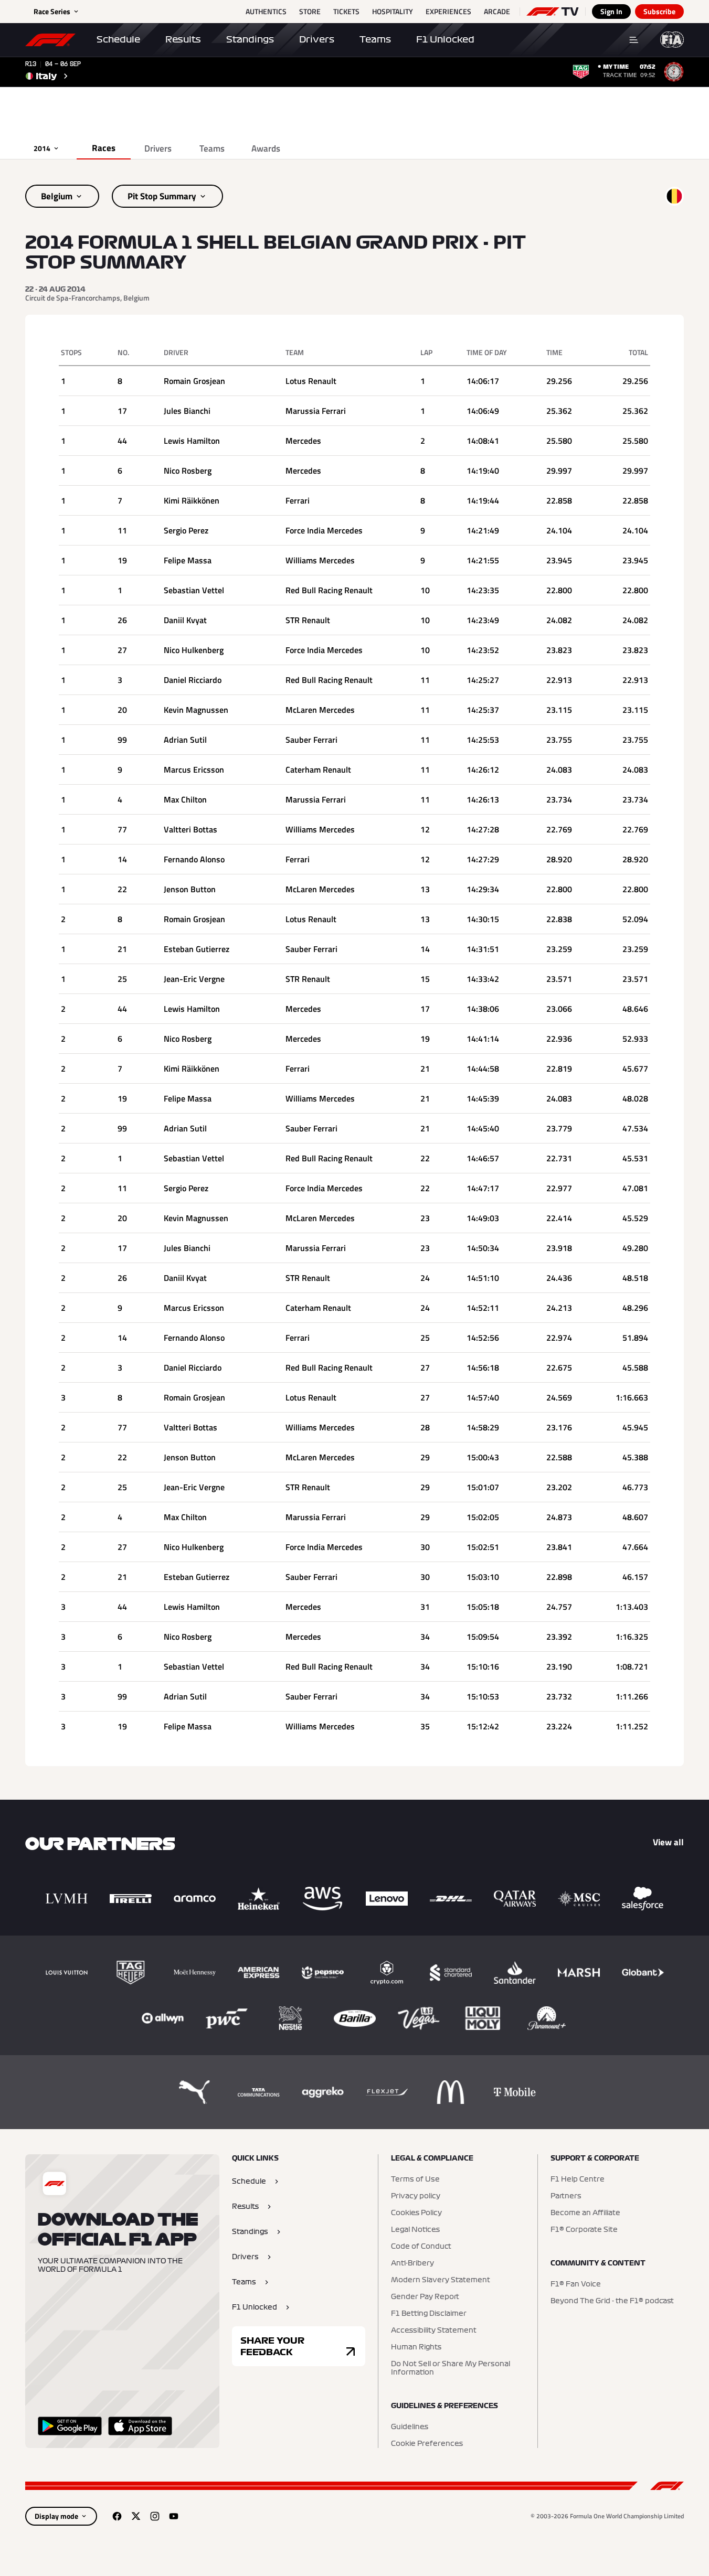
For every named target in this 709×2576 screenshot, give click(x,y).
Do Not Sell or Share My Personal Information (451, 2368)
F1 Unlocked (445, 39)
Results (183, 39)
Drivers (317, 39)
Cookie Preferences (427, 2444)
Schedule (118, 39)
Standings (250, 39)
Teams (375, 39)
